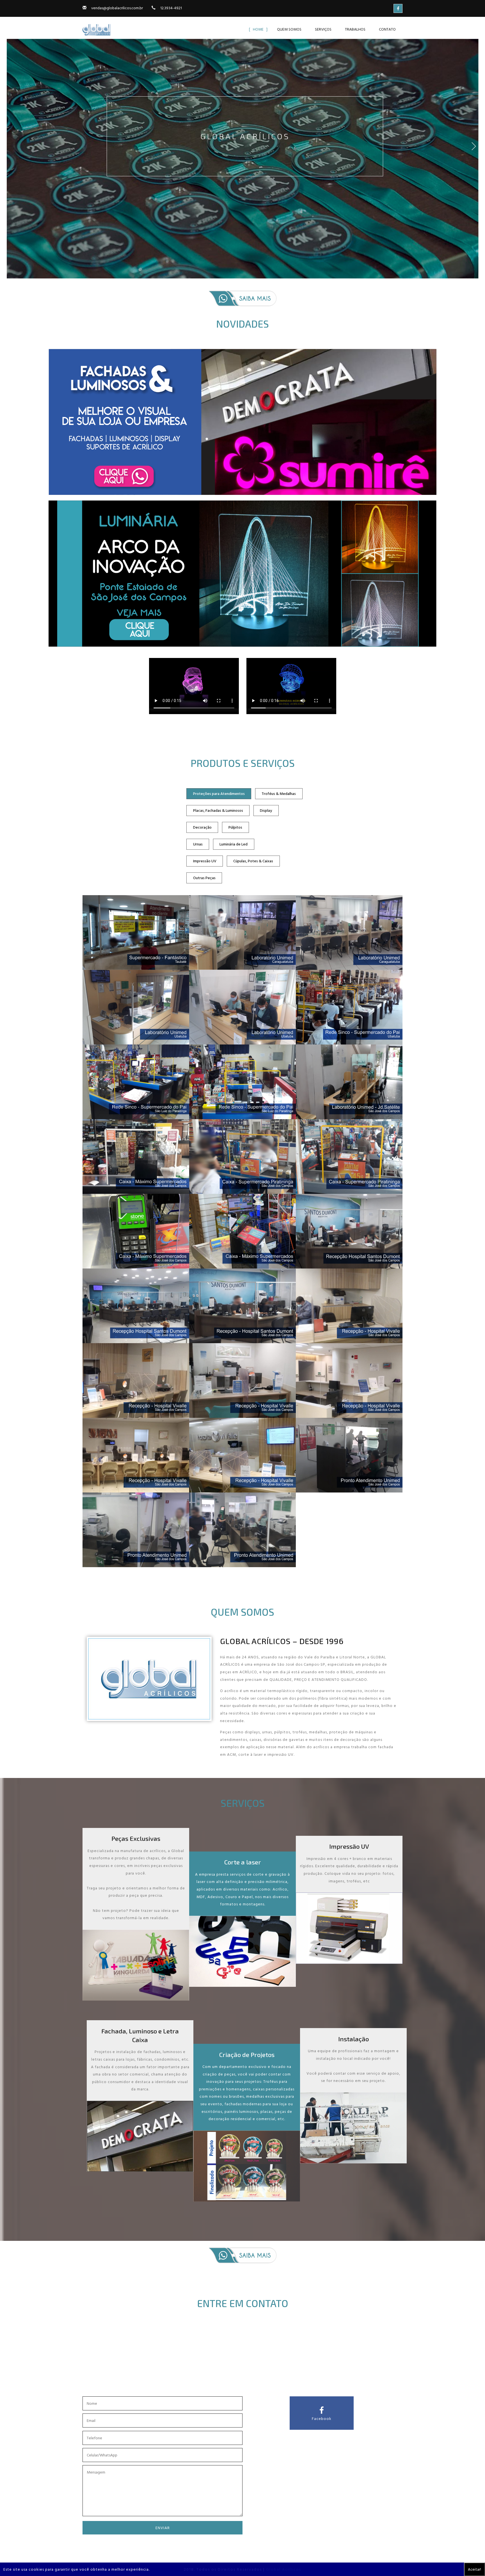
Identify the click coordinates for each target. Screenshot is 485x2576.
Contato (387, 29)
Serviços (323, 29)
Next (477, 151)
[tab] (219, 794)
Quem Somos (289, 29)
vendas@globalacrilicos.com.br (117, 8)
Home (258, 29)
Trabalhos (355, 29)
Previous (8, 151)
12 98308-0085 (253, 2377)
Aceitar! (474, 2569)
